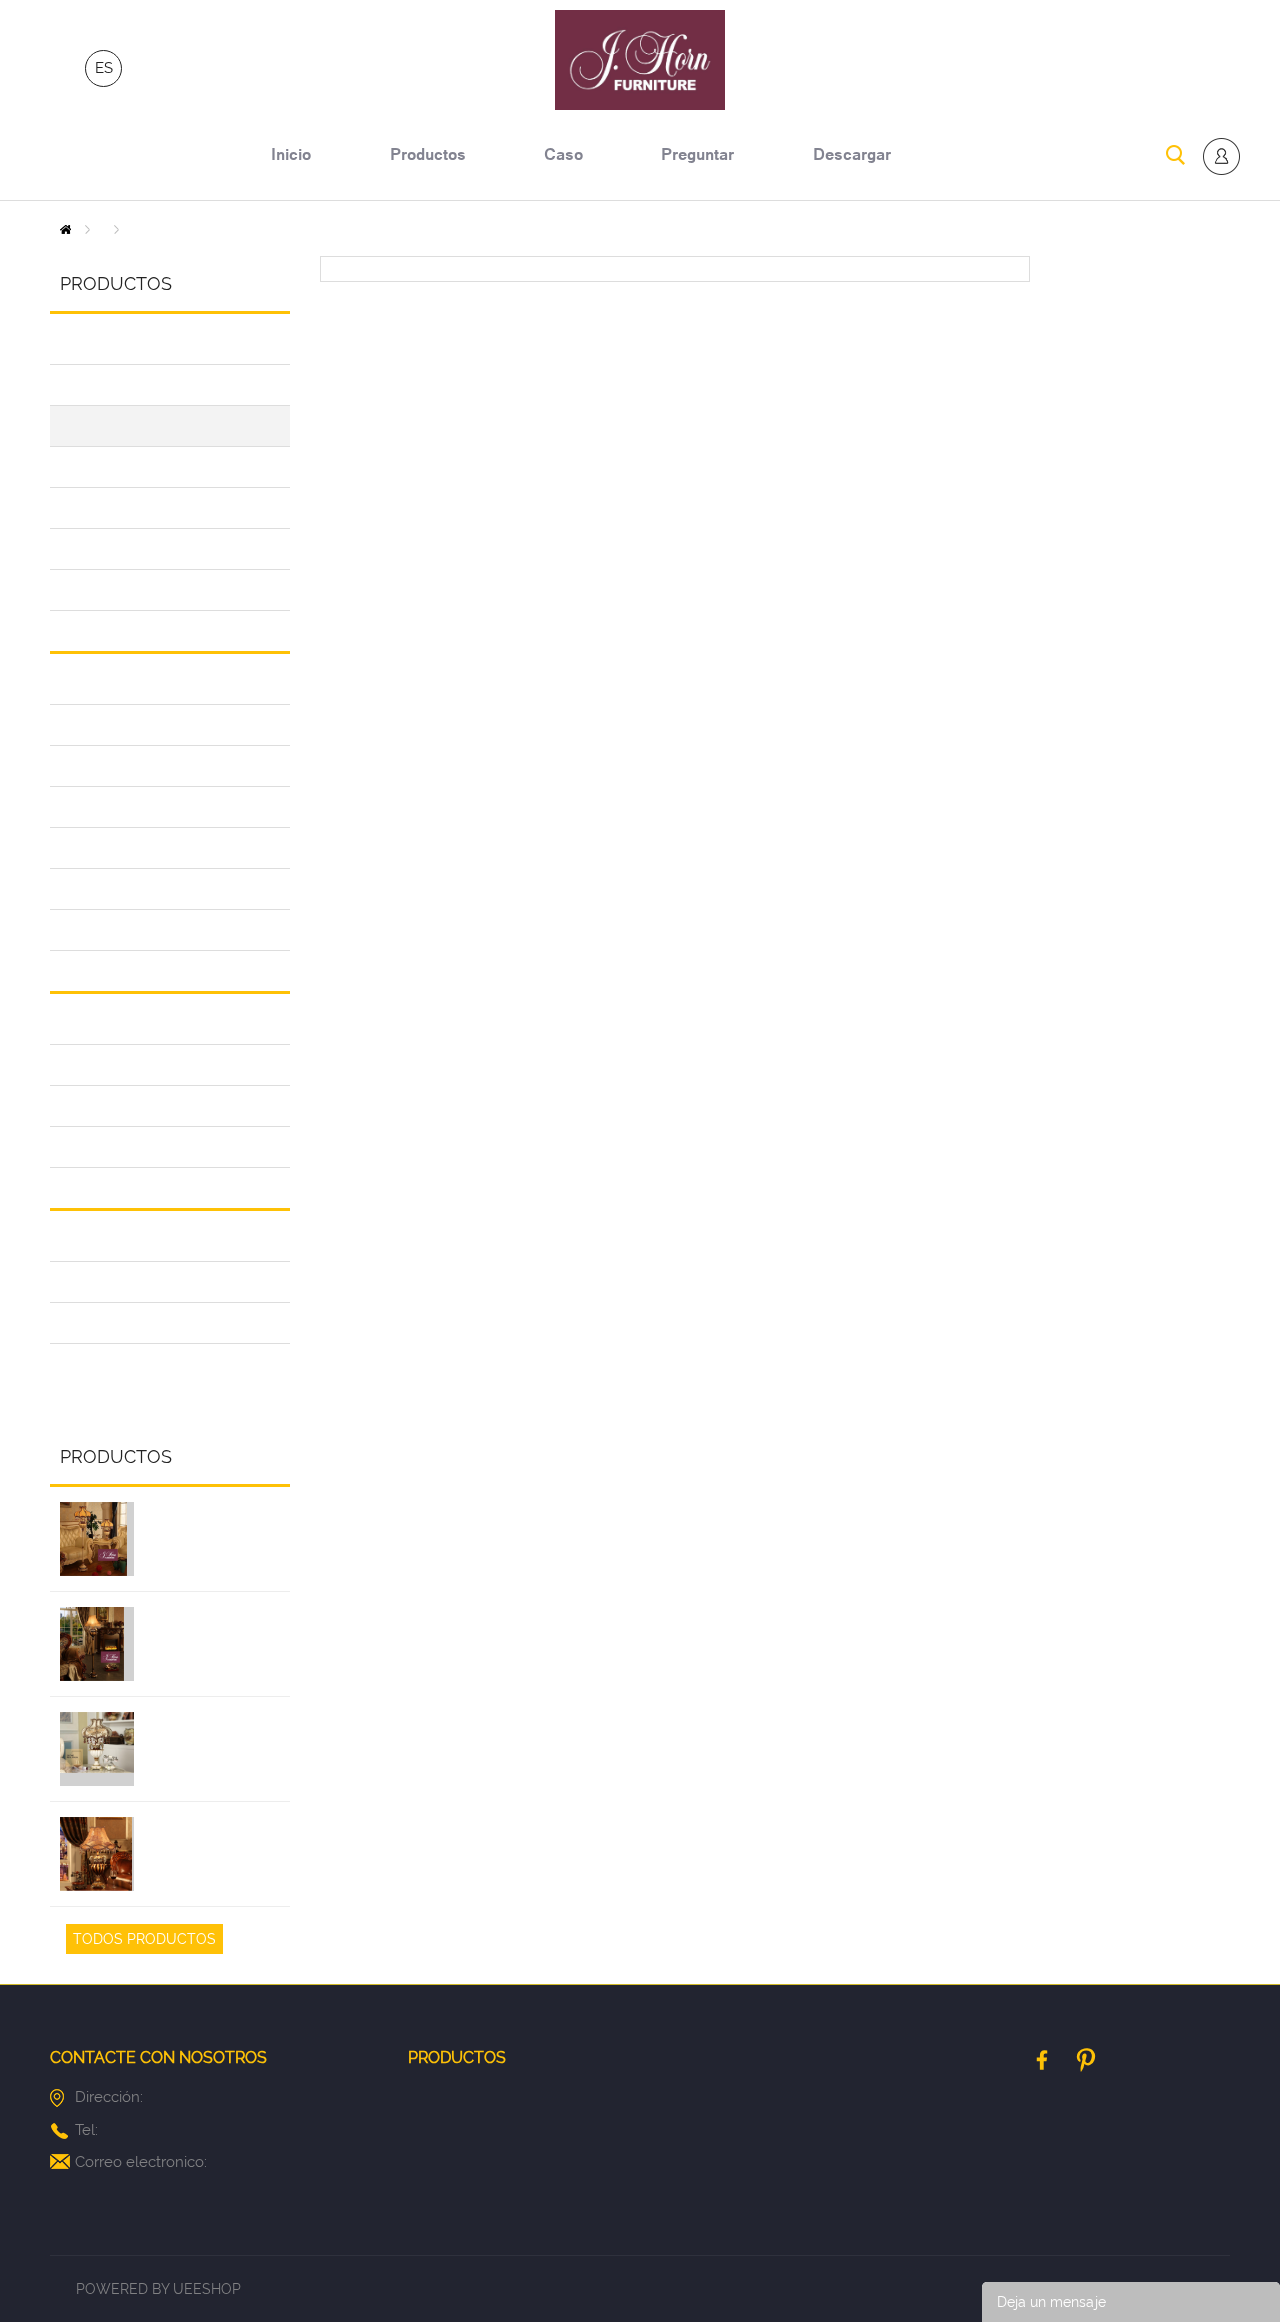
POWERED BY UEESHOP (158, 2289)
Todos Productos (144, 1939)
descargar (852, 157)
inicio (291, 157)
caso (563, 157)
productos (428, 157)
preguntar (697, 157)
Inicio (65, 229)
